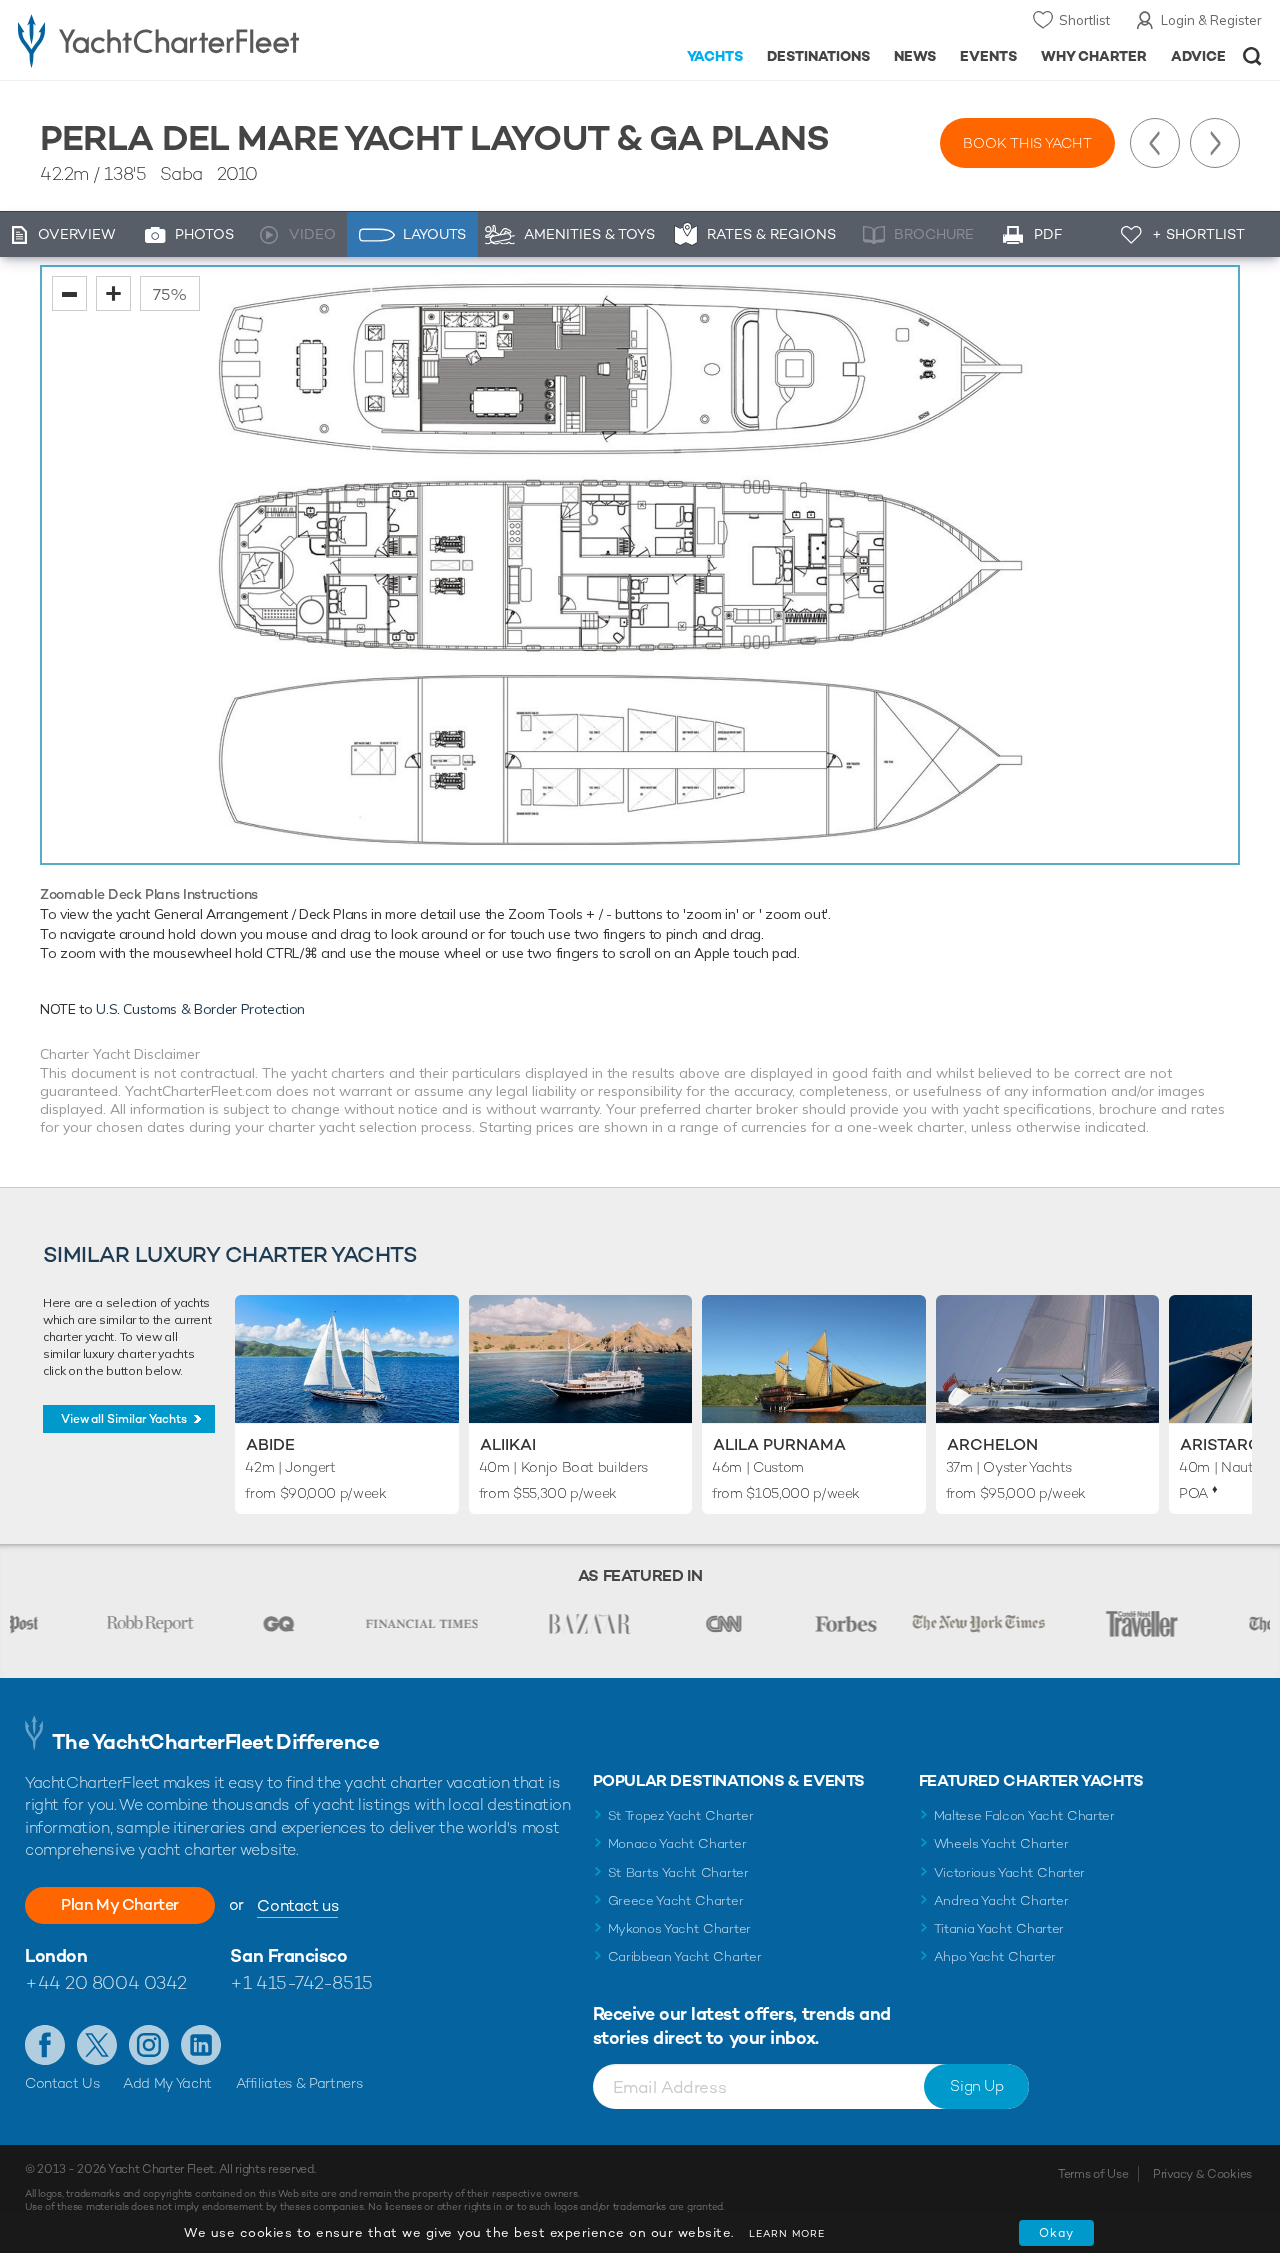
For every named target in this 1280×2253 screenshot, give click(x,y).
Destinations (818, 56)
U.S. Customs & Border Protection (200, 1009)
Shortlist (1084, 20)
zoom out (69, 293)
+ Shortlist (1198, 234)
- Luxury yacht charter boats (198, 40)
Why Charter (1094, 56)
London (56, 1955)
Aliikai (508, 1444)
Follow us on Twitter (97, 2045)
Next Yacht (1215, 143)
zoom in (113, 293)
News (915, 56)
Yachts (715, 56)
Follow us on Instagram (149, 2045)
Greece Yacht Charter (676, 1900)
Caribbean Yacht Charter (685, 1956)
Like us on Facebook (45, 2045)
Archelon (992, 1444)
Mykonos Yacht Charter (679, 1928)
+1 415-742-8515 (301, 1982)
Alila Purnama (779, 1444)
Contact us (297, 1905)
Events (988, 56)
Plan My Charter (120, 1904)
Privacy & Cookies (1202, 2174)
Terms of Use (1093, 2174)
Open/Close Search (1252, 56)
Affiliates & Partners (299, 2083)
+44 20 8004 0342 (106, 1982)
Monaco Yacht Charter (677, 1843)
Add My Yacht (167, 2083)
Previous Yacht (1155, 143)
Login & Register (1211, 20)
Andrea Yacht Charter (1001, 1900)
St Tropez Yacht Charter (681, 1815)
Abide (270, 1444)
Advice (1198, 56)
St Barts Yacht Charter (678, 1872)
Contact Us (62, 2083)
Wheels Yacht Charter (1001, 1843)
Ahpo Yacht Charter (995, 1956)
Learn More (787, 2233)
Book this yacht (1027, 143)
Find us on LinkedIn (201, 2045)
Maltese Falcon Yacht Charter (1024, 1815)
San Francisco (288, 1955)
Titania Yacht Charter (999, 1928)
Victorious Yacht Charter (1009, 1872)
